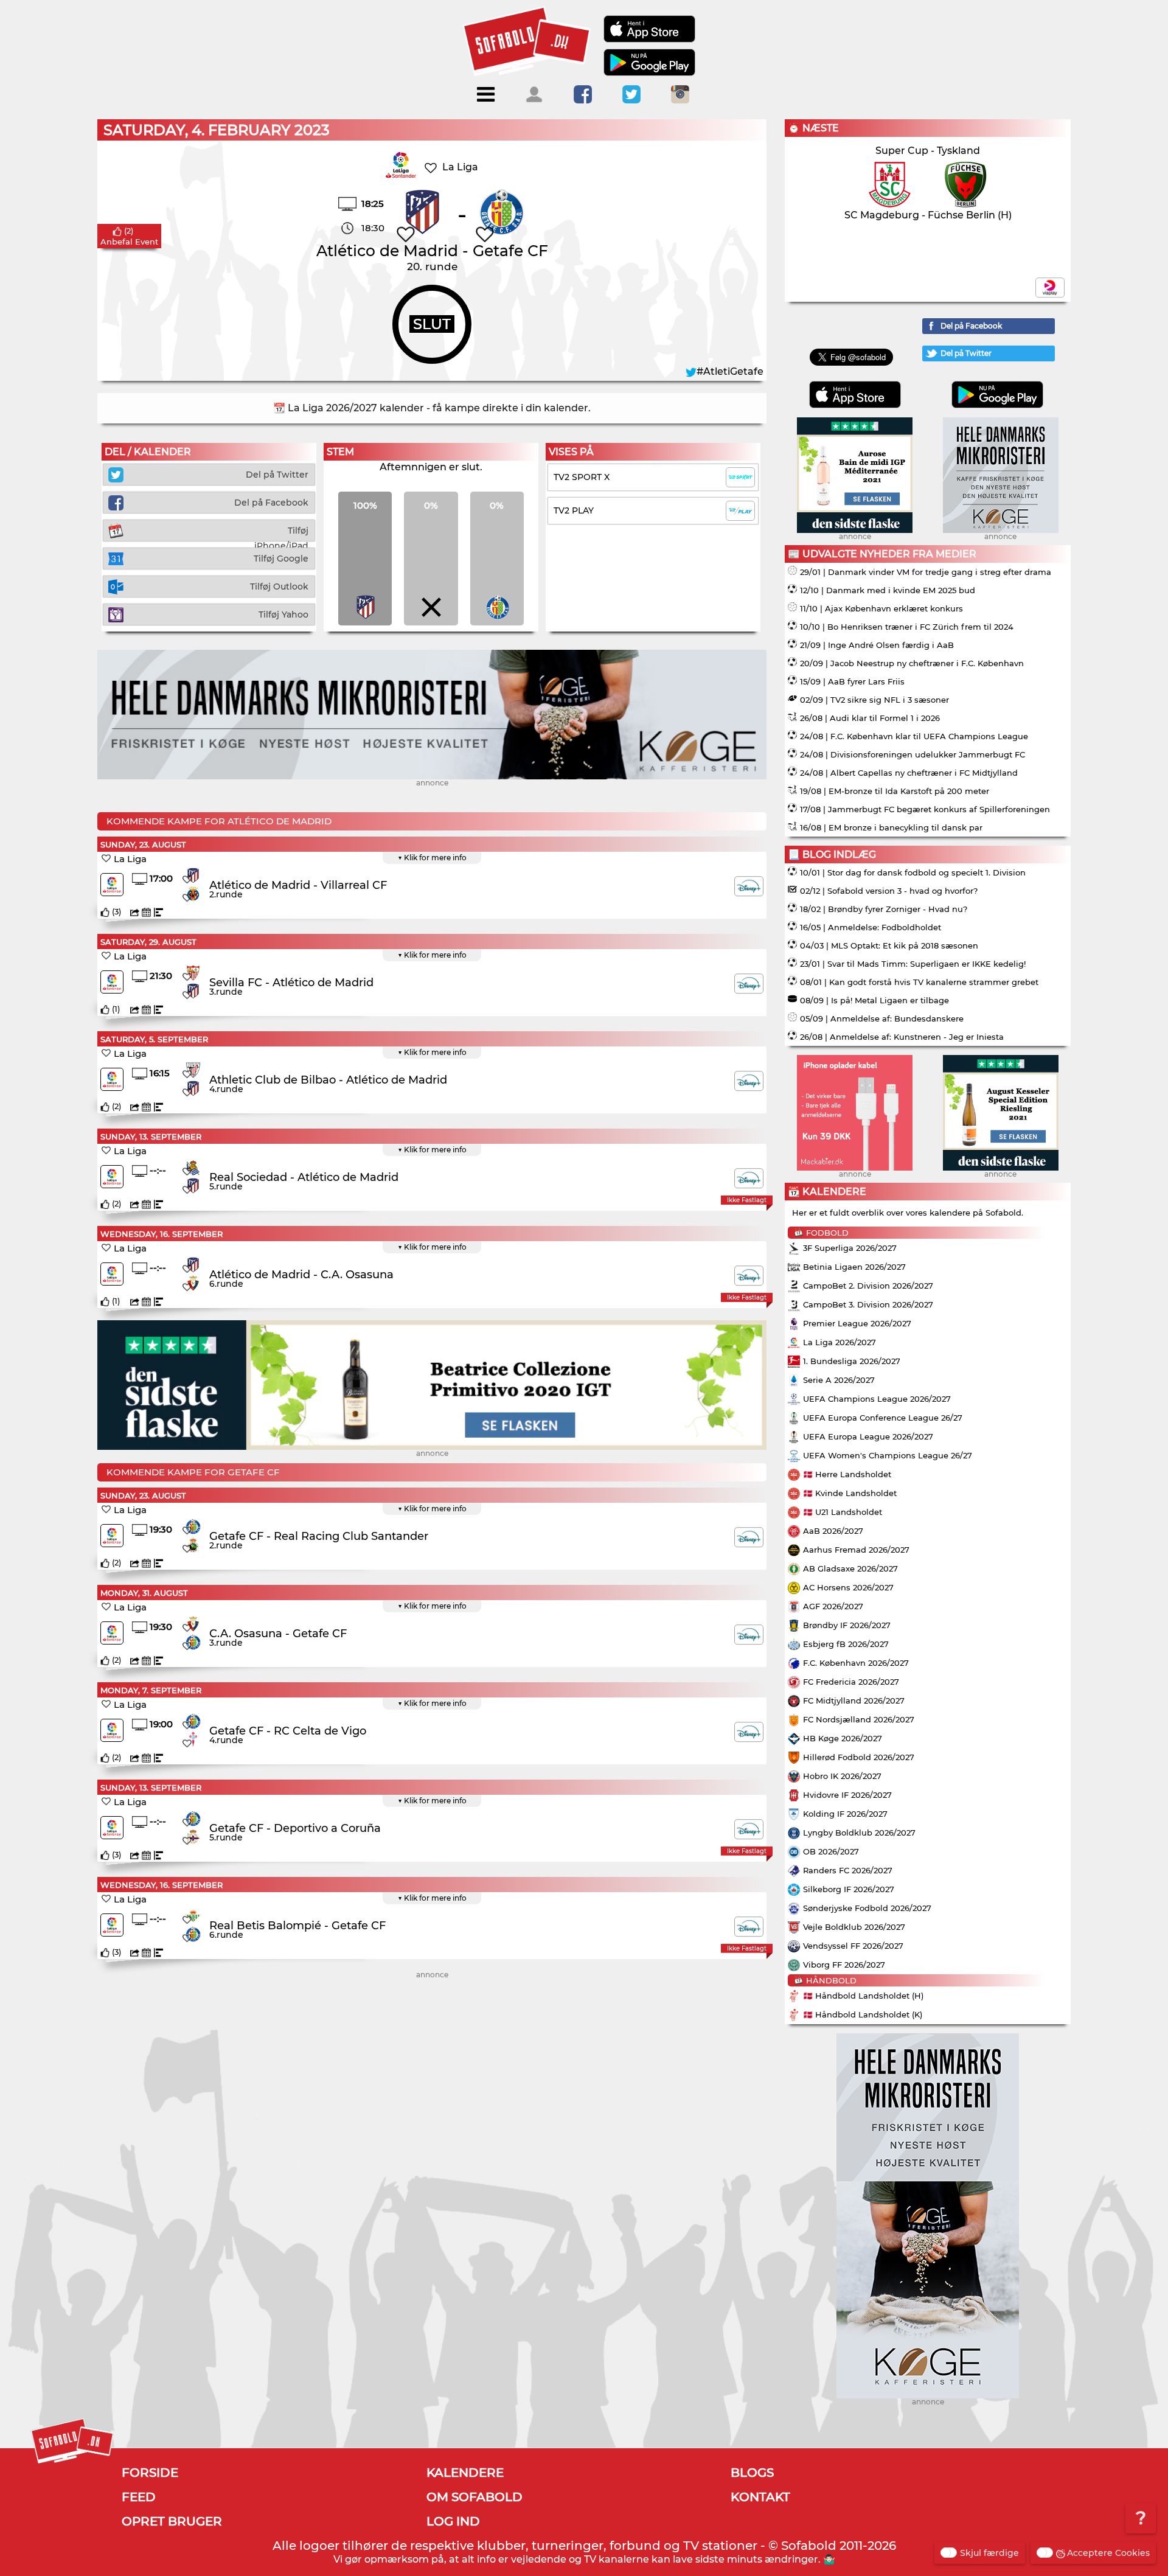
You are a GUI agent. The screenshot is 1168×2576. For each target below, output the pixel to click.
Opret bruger (172, 2521)
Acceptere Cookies (1108, 2553)
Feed (139, 2497)
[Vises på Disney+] (749, 886)
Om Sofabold (474, 2497)
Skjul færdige (989, 2553)
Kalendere (465, 2473)
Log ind (453, 2521)
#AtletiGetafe (730, 371)
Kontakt (760, 2497)
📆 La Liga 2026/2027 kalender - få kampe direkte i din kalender (431, 408)
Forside (150, 2473)
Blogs (752, 2473)
